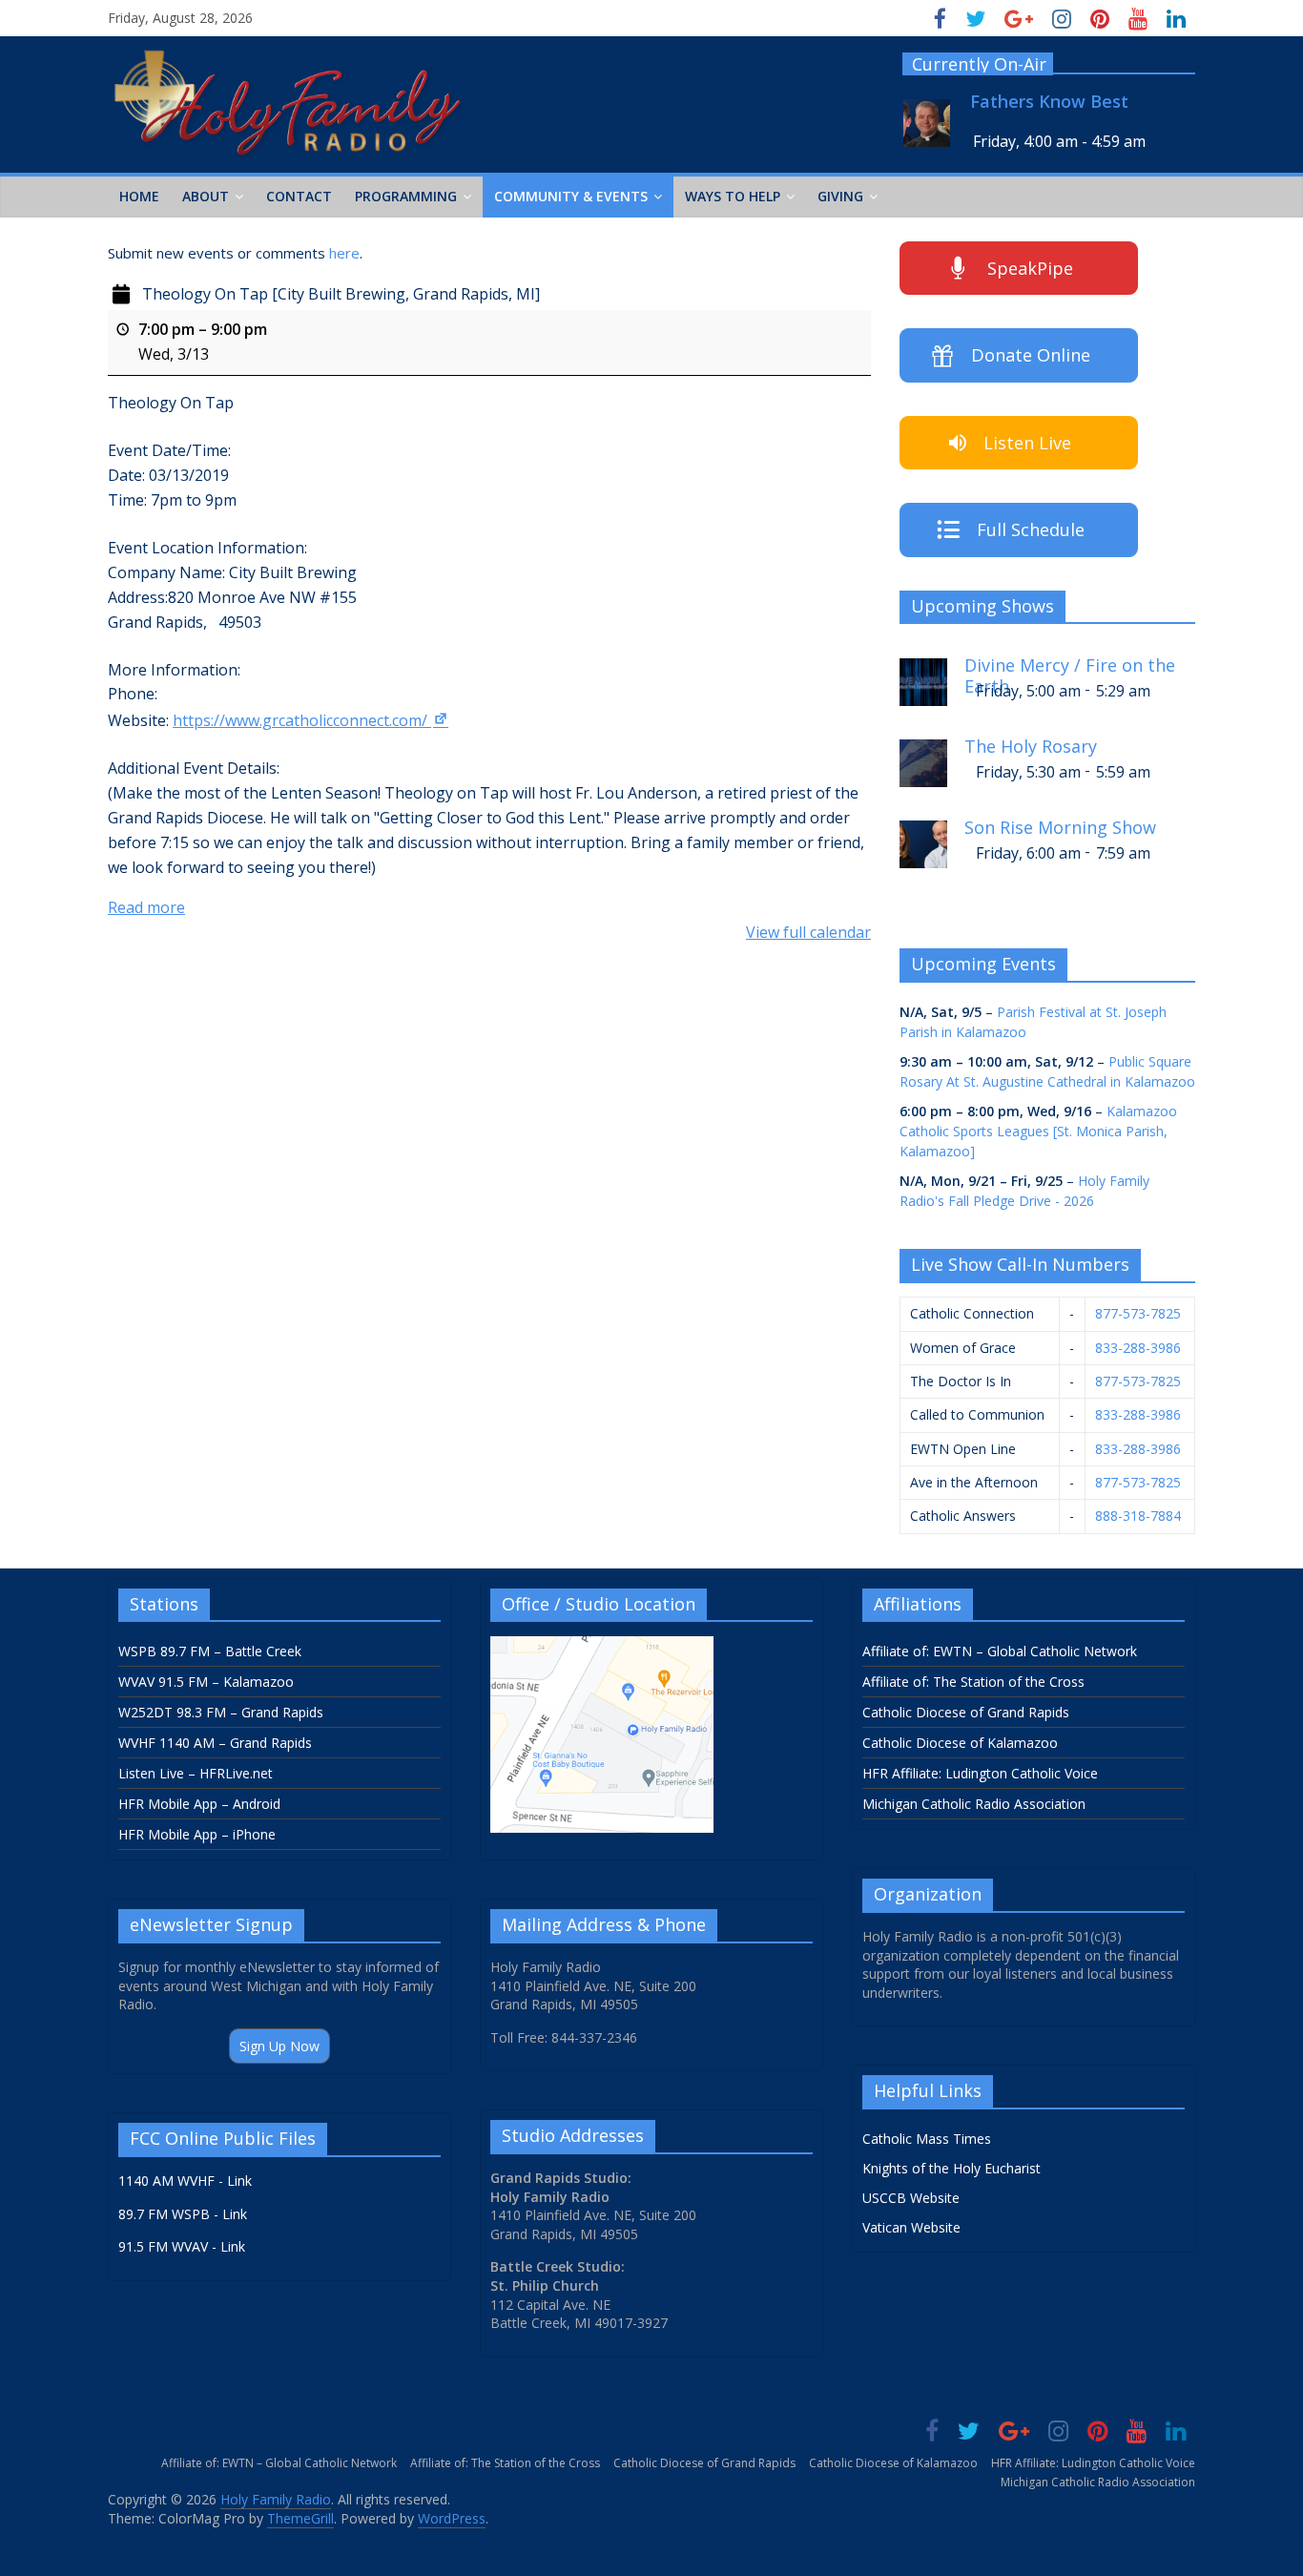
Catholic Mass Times (927, 2139)
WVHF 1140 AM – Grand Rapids (215, 1743)
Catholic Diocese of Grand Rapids (966, 1712)
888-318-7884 (1138, 1516)
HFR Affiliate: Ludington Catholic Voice (980, 1773)
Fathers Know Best (1049, 102)
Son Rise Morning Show (1060, 828)
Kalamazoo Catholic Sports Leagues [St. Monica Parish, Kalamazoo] (1038, 1131)
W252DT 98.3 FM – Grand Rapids (221, 1712)
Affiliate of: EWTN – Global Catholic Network (1000, 1651)
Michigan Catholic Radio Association (974, 1804)
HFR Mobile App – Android (199, 1804)
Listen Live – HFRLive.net (196, 1773)
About (206, 196)
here (344, 253)
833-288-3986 (1138, 1348)
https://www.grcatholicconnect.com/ (300, 720)
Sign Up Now (279, 2046)
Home (139, 196)
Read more (146, 907)
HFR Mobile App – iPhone (197, 1834)
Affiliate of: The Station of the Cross (973, 1682)
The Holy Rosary (1031, 747)
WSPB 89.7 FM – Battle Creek (210, 1651)
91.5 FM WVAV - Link (182, 2246)
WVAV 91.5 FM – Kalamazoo (206, 1682)
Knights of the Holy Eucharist (951, 2168)
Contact (299, 196)
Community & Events (571, 196)
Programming (406, 196)
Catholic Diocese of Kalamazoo (960, 1743)
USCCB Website (911, 2198)
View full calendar (808, 932)
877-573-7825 (1138, 1313)
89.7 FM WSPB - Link (183, 2214)
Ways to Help (733, 196)
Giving (840, 196)
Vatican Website (911, 2227)
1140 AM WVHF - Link (185, 2181)
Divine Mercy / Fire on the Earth (1070, 673)
